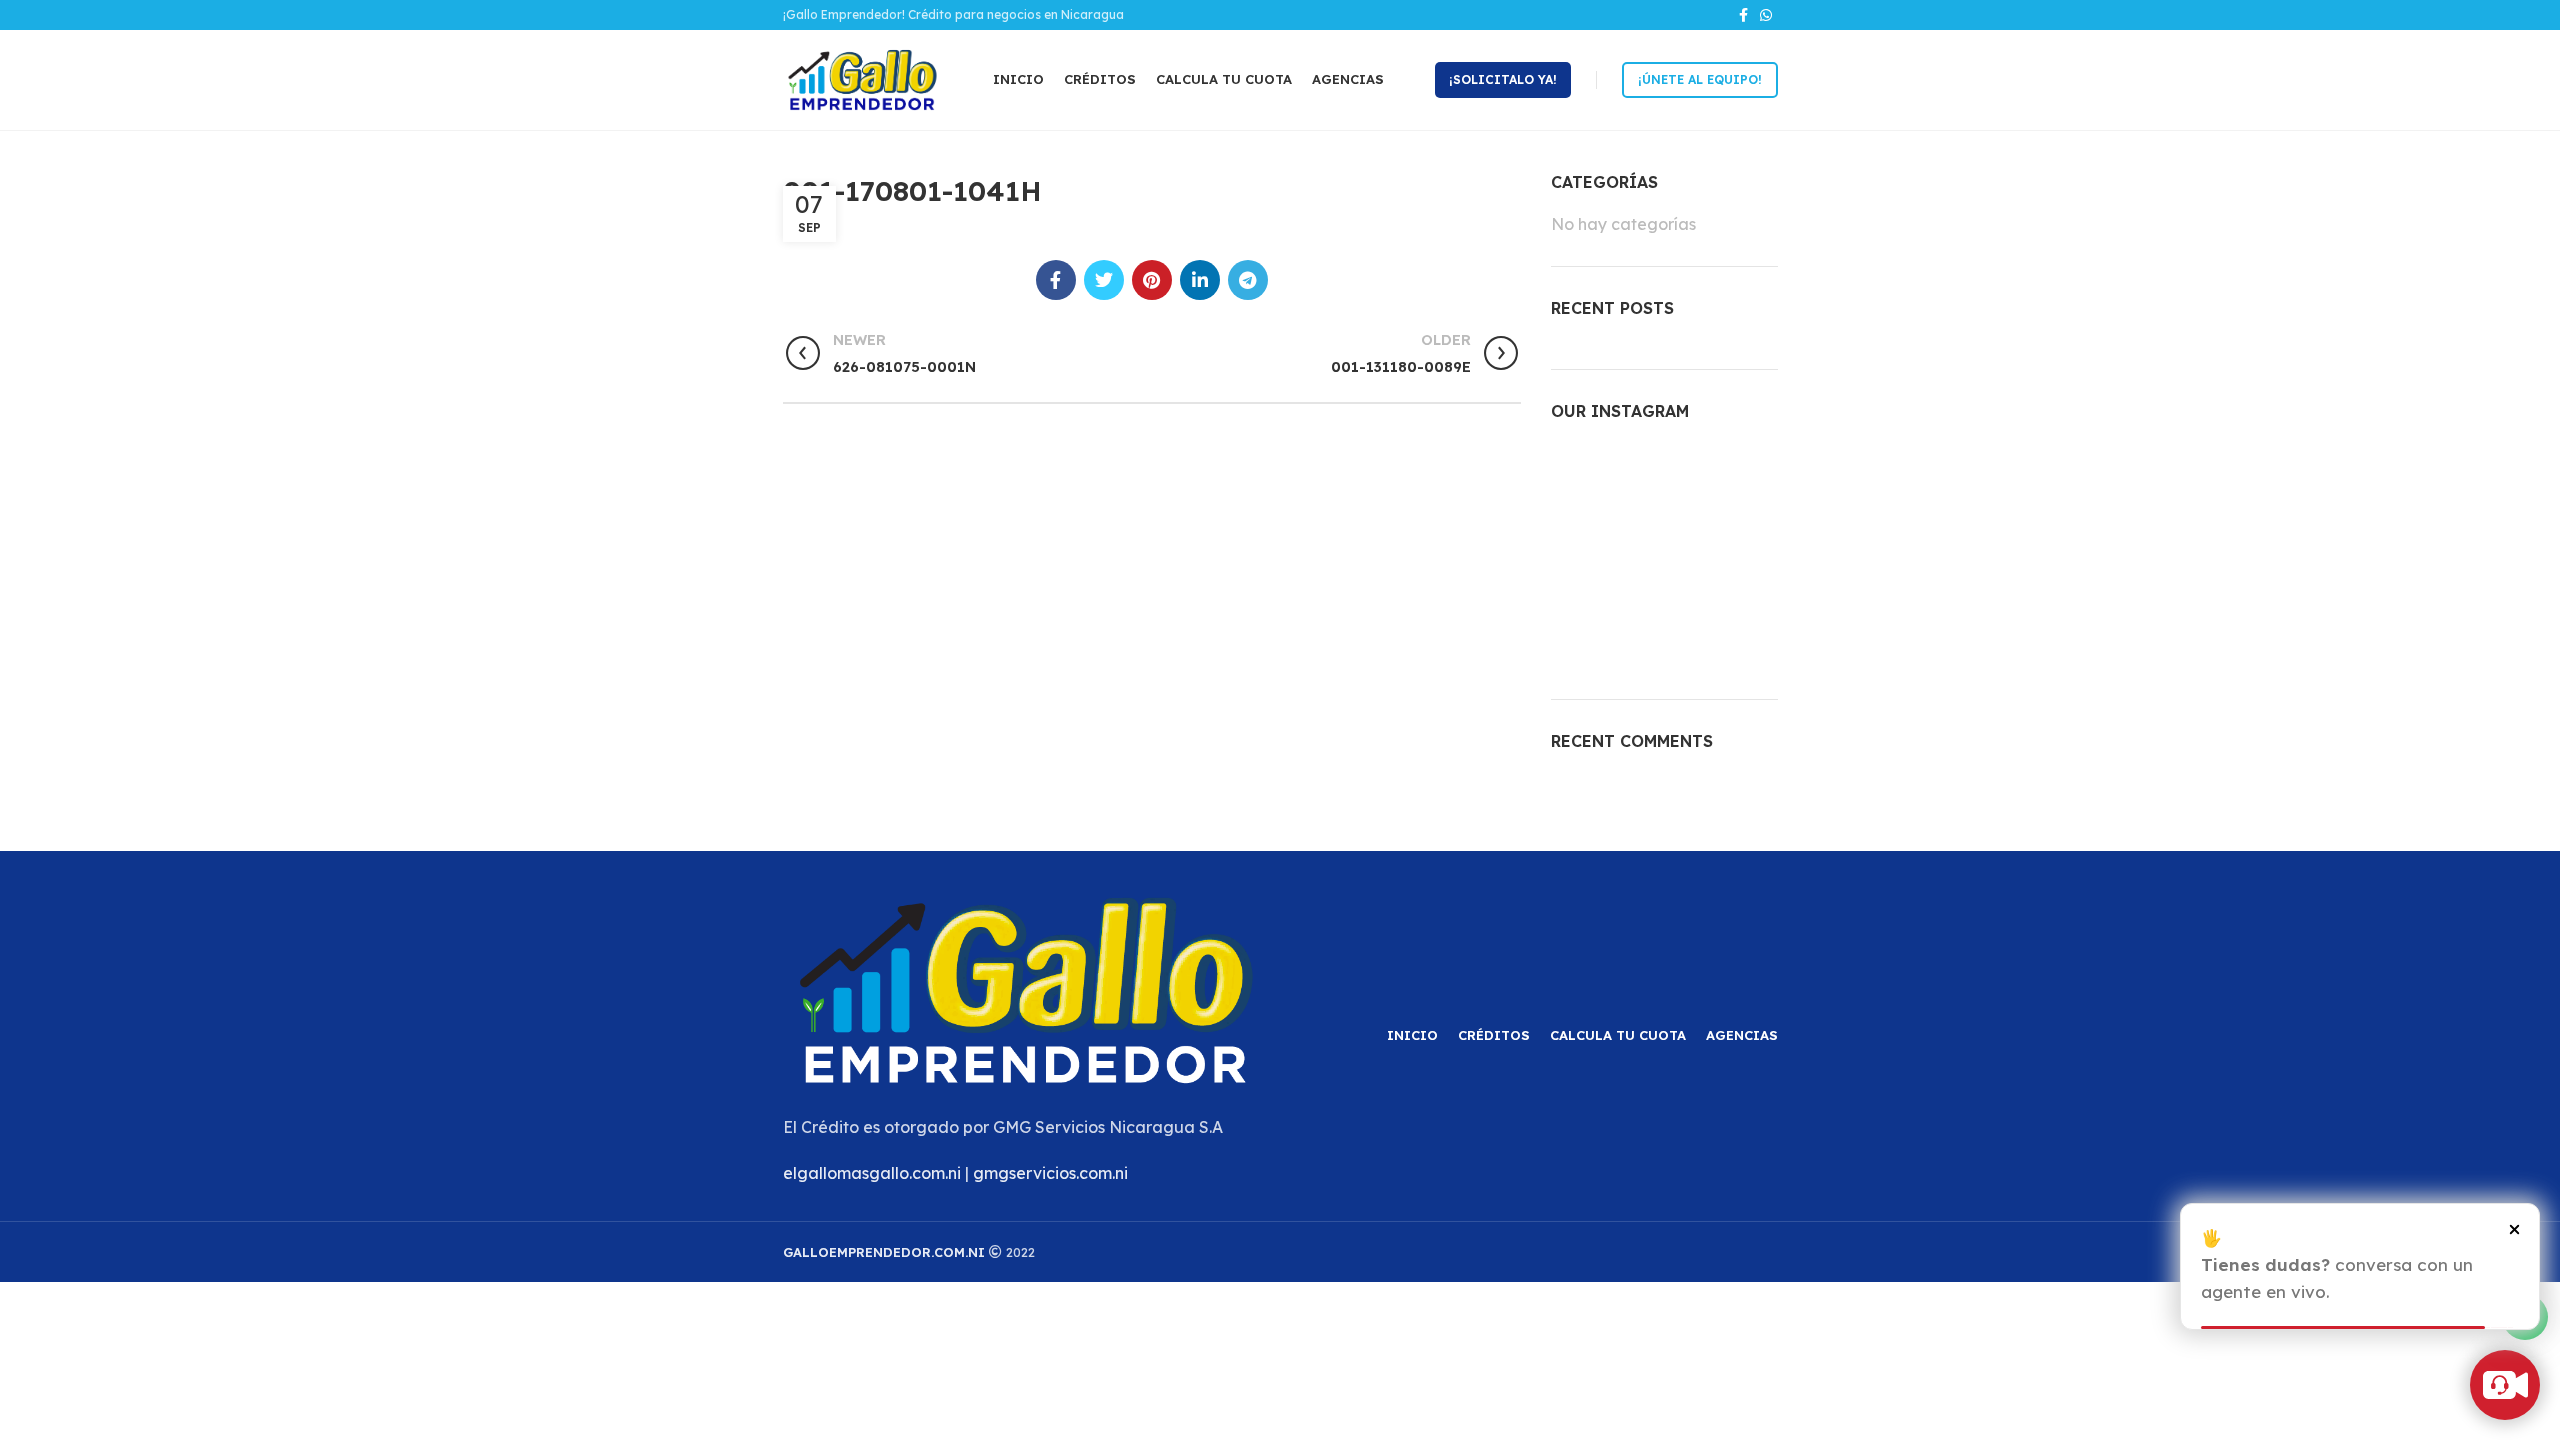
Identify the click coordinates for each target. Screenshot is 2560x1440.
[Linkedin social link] (1200, 280)
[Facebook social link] (1743, 15)
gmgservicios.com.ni (1050, 1173)
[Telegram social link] (1248, 280)
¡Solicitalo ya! (1503, 79)
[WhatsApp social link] (1766, 15)
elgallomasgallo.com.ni (872, 1173)
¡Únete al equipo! (1700, 79)
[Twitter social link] (1104, 280)
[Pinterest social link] (1152, 280)
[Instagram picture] (1586, 478)
